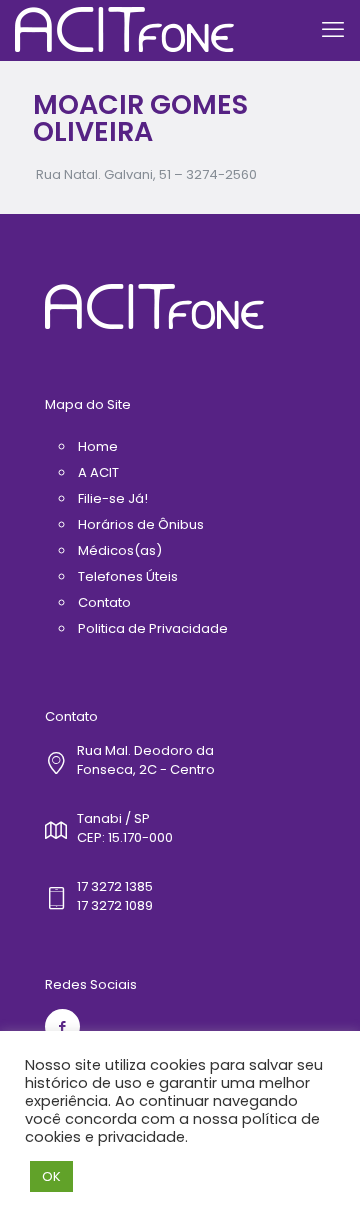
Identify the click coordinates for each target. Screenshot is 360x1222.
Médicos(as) (120, 550)
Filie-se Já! (113, 498)
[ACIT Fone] (124, 30)
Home (98, 446)
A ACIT (98, 472)
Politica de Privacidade (153, 628)
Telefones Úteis (128, 576)
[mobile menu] (333, 30)
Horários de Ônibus (141, 524)
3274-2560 (221, 174)
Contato (104, 602)
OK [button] (51, 1176)
